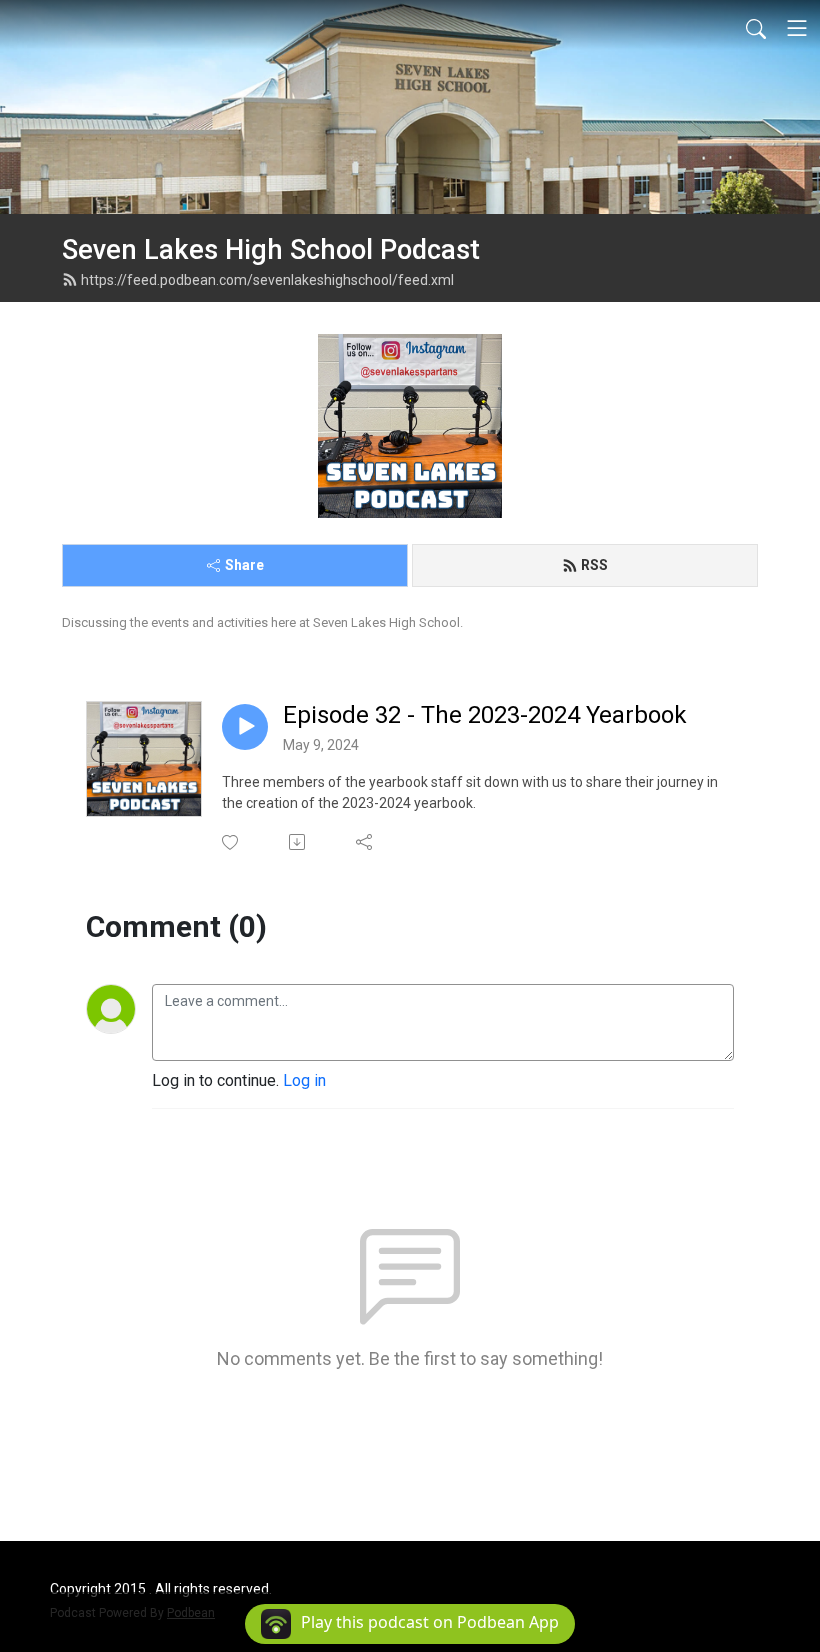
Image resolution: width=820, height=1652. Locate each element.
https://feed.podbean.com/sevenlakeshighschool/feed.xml (267, 280)
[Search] (756, 28)
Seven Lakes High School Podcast (271, 250)
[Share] (365, 842)
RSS (594, 565)
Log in (304, 1080)
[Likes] (231, 842)
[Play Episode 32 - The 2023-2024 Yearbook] (245, 727)
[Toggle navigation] (797, 28)
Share (244, 565)
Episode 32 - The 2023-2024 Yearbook (485, 715)
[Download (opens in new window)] (298, 842)
